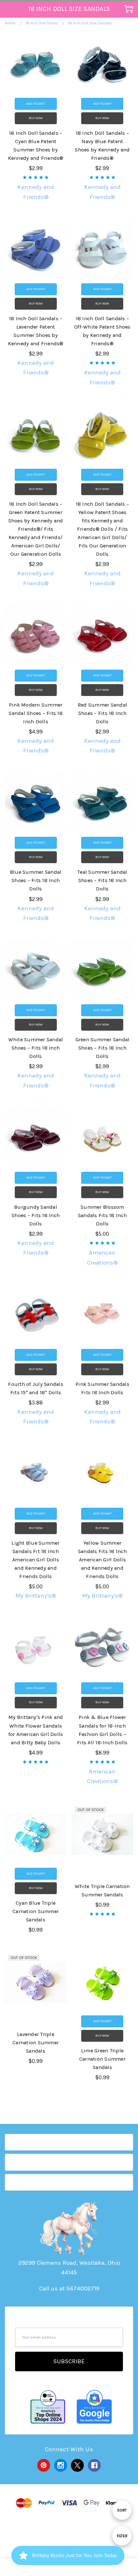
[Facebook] (94, 2465)
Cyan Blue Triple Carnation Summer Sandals (36, 1911)
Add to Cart (36, 104)
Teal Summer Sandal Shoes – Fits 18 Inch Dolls (102, 880)
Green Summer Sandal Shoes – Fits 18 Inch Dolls (103, 1048)
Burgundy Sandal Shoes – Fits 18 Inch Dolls (36, 1215)
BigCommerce (70, 2530)
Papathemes (69, 2539)
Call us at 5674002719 (69, 2288)
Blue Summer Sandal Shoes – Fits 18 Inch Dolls (36, 880)
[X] (77, 2465)
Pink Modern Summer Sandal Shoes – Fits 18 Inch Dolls (36, 713)
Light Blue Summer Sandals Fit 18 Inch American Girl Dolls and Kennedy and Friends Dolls (35, 1560)
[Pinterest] (44, 2465)
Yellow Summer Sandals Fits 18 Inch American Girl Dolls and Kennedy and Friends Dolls (102, 1560)
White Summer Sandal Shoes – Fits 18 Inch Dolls (36, 1048)
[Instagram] (61, 2465)
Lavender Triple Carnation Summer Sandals (36, 2043)
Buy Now (36, 118)
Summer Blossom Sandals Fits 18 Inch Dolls (102, 1215)
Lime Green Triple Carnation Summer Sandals (102, 2059)
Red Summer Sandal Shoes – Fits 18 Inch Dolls (102, 713)
